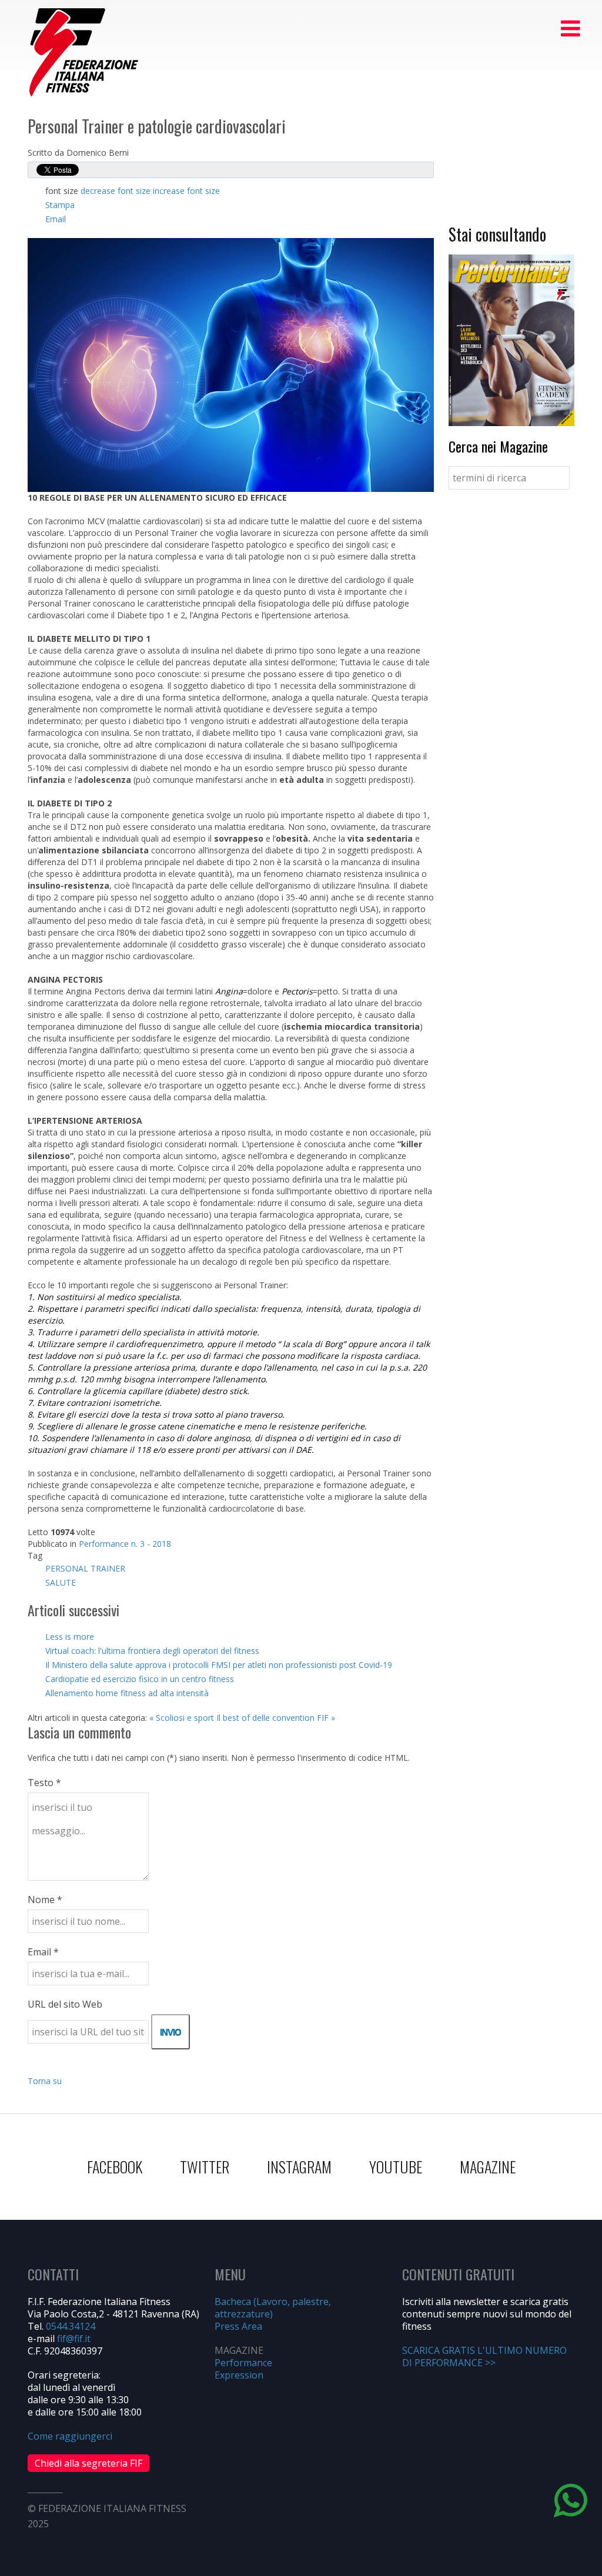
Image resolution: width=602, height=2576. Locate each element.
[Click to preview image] (231, 364)
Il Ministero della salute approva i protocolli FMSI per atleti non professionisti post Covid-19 (219, 1665)
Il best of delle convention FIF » (276, 1718)
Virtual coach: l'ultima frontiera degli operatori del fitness (152, 1651)
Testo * (44, 1783)
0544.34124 (71, 2326)
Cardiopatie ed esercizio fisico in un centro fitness (140, 1679)
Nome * (45, 1900)
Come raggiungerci (70, 2436)
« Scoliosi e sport (182, 1718)
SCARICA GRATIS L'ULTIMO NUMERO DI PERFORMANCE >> (484, 2356)
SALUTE (61, 1582)
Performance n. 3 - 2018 (125, 1544)
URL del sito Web (65, 2004)
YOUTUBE (396, 2167)
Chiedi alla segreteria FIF (88, 2463)
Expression (239, 2375)
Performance (243, 2363)
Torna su (45, 2081)
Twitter (205, 2167)
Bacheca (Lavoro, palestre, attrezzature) (273, 2308)
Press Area (238, 2326)
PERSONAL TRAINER (85, 1568)
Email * (43, 1952)
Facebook (115, 2167)
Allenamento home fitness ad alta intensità (127, 1693)
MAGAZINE (488, 2167)
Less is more (70, 1637)
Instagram (299, 2167)
